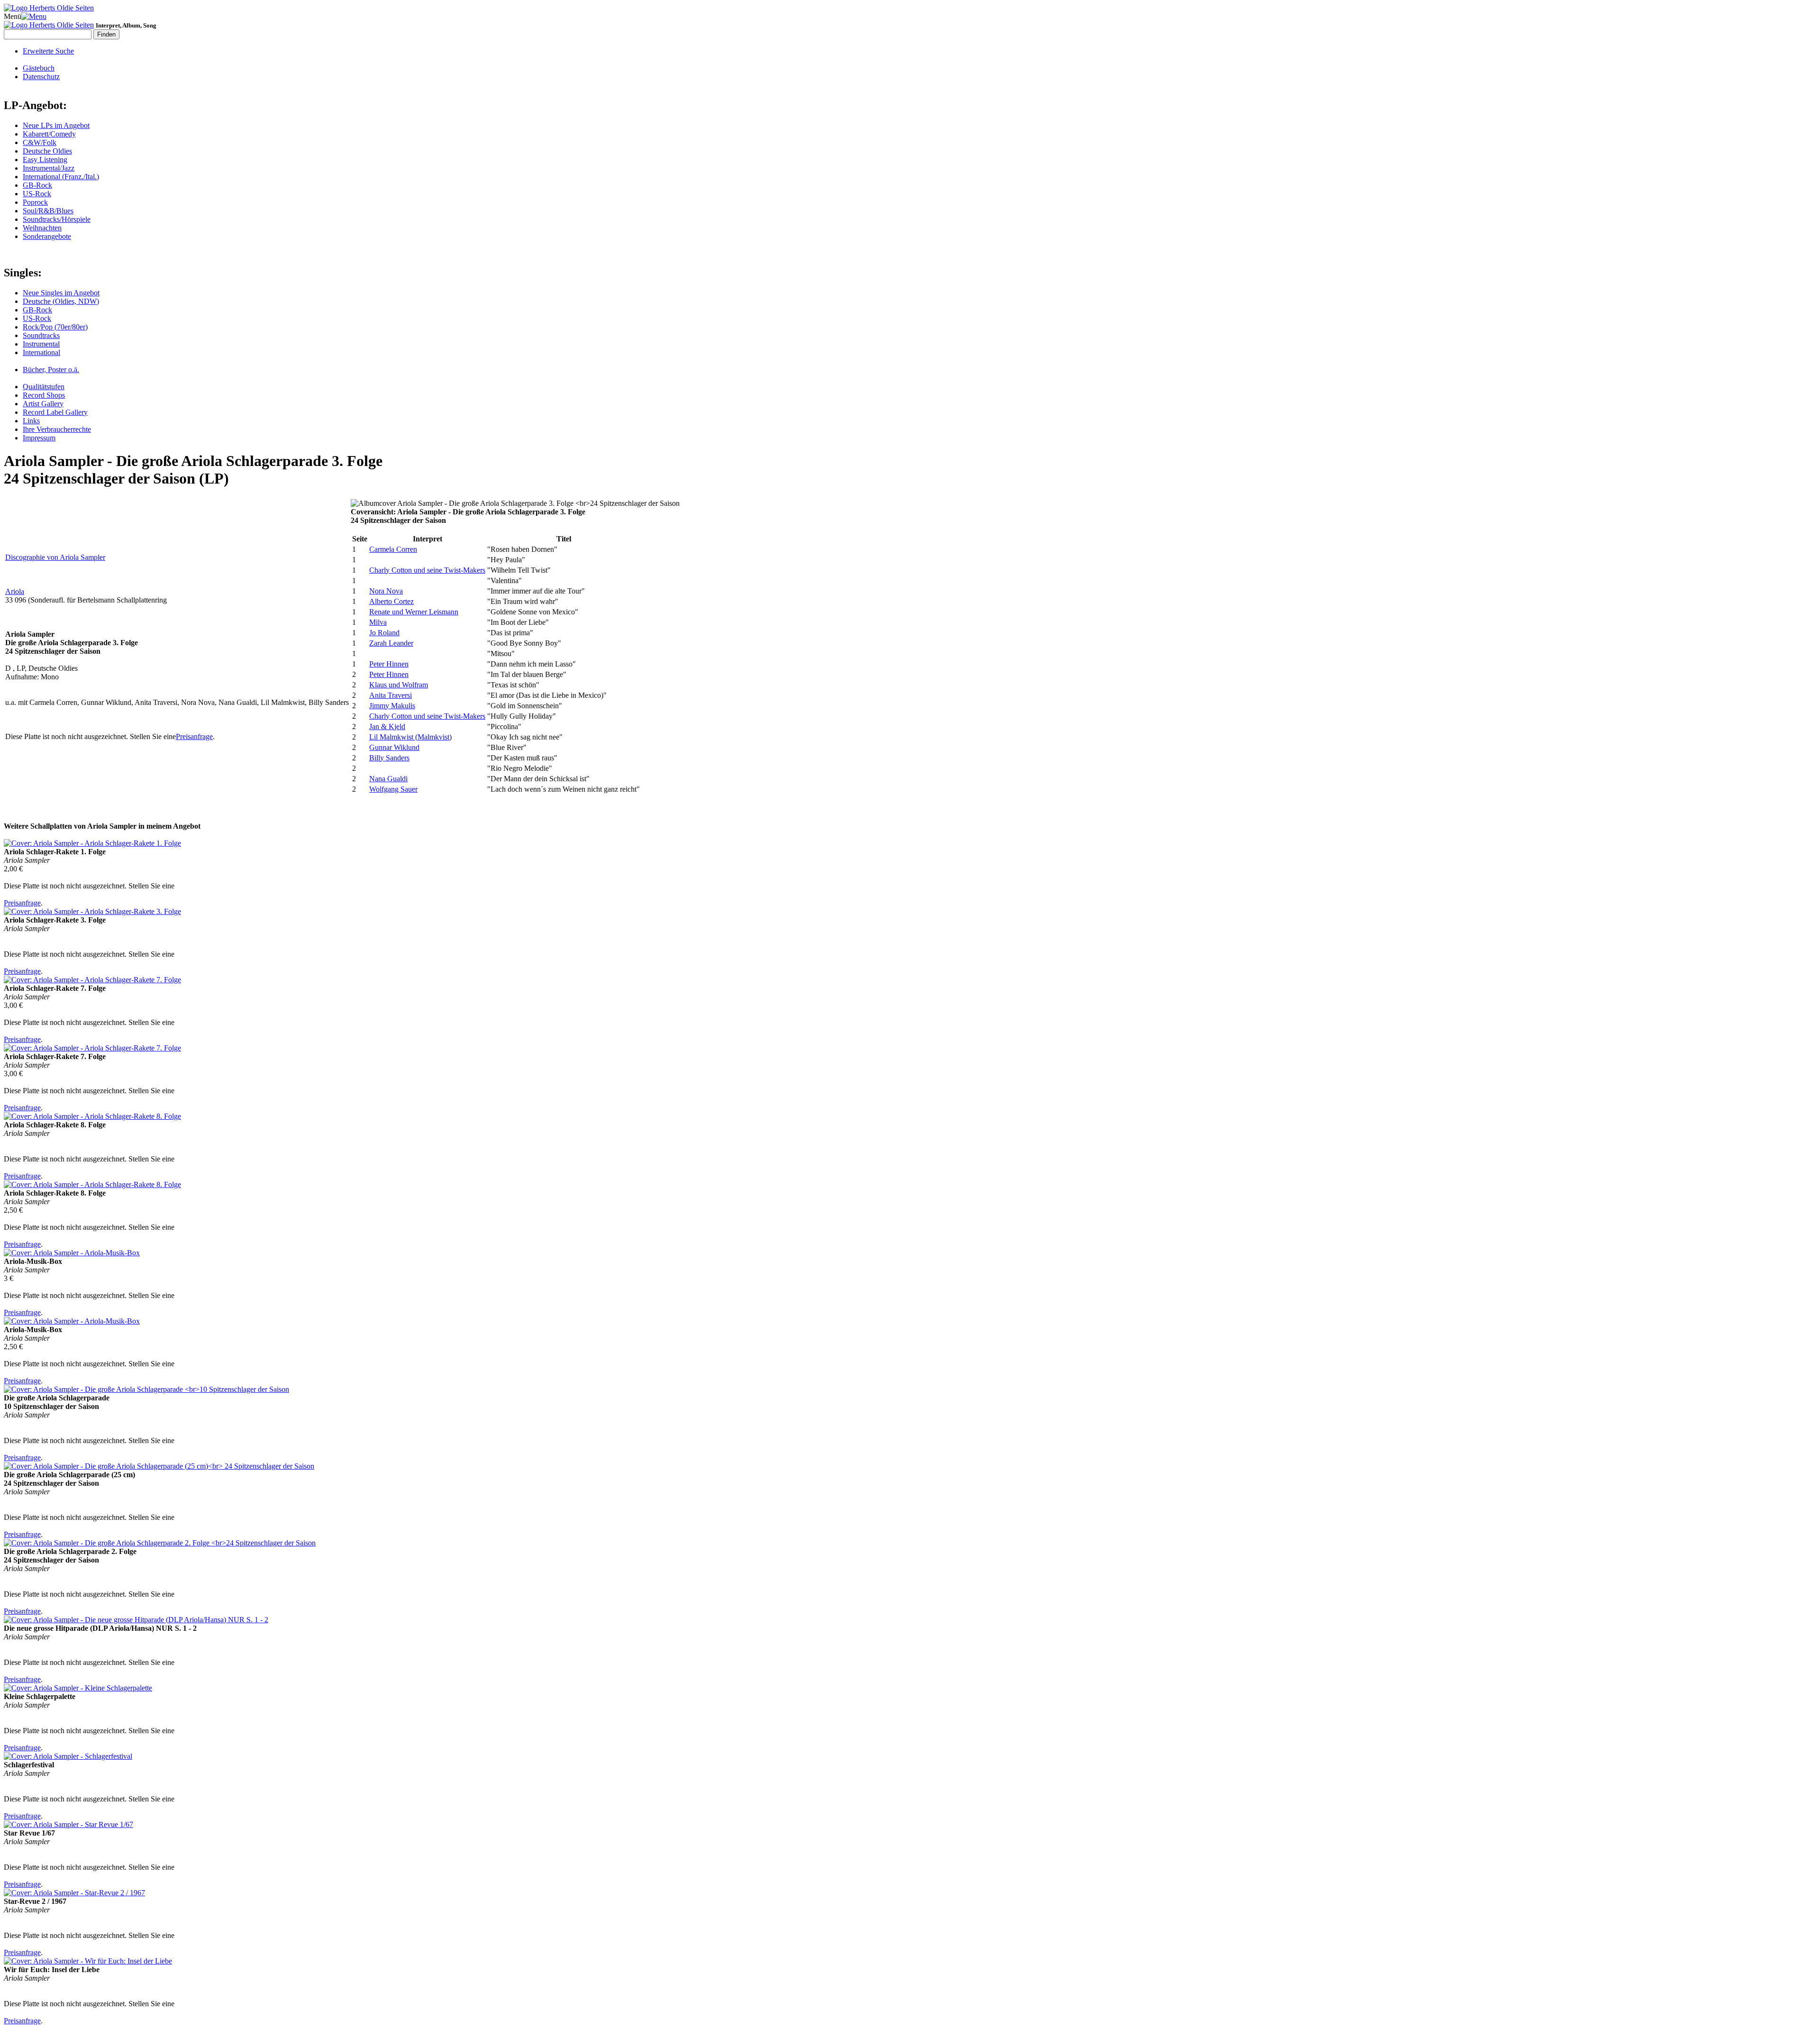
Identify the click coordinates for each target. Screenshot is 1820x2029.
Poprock (35, 202)
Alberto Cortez (391, 601)
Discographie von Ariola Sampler (55, 557)
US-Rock (37, 194)
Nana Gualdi (388, 779)
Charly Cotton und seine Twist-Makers (427, 570)
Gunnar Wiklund (394, 747)
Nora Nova (386, 591)
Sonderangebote (47, 236)
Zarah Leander (391, 643)
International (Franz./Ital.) (61, 177)
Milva (378, 622)
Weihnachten (42, 228)
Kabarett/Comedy (49, 134)
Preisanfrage (194, 736)
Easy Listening (45, 160)
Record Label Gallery (55, 412)
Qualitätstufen (44, 387)
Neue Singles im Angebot (61, 293)
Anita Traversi (391, 695)
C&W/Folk (40, 142)
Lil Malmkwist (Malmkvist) (410, 737)
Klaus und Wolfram (399, 685)
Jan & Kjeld (387, 727)
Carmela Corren (393, 549)
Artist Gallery (43, 404)
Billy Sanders (389, 758)
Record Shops (44, 395)
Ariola (15, 591)
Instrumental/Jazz (49, 168)
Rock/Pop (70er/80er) (55, 327)
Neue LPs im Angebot (56, 125)
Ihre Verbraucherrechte (57, 429)
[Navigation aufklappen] (34, 16)
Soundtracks (41, 335)
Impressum (39, 438)
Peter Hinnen (389, 664)
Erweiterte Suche (48, 51)
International (41, 352)
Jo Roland (384, 633)
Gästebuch (39, 68)
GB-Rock (37, 185)
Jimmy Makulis (392, 706)
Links (31, 421)
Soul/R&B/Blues (48, 211)
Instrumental (41, 344)
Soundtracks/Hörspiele (57, 219)
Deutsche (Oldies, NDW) (61, 301)
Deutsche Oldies (47, 151)
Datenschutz (41, 77)
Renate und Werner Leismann (414, 612)
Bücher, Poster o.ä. (51, 370)
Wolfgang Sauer (393, 789)
